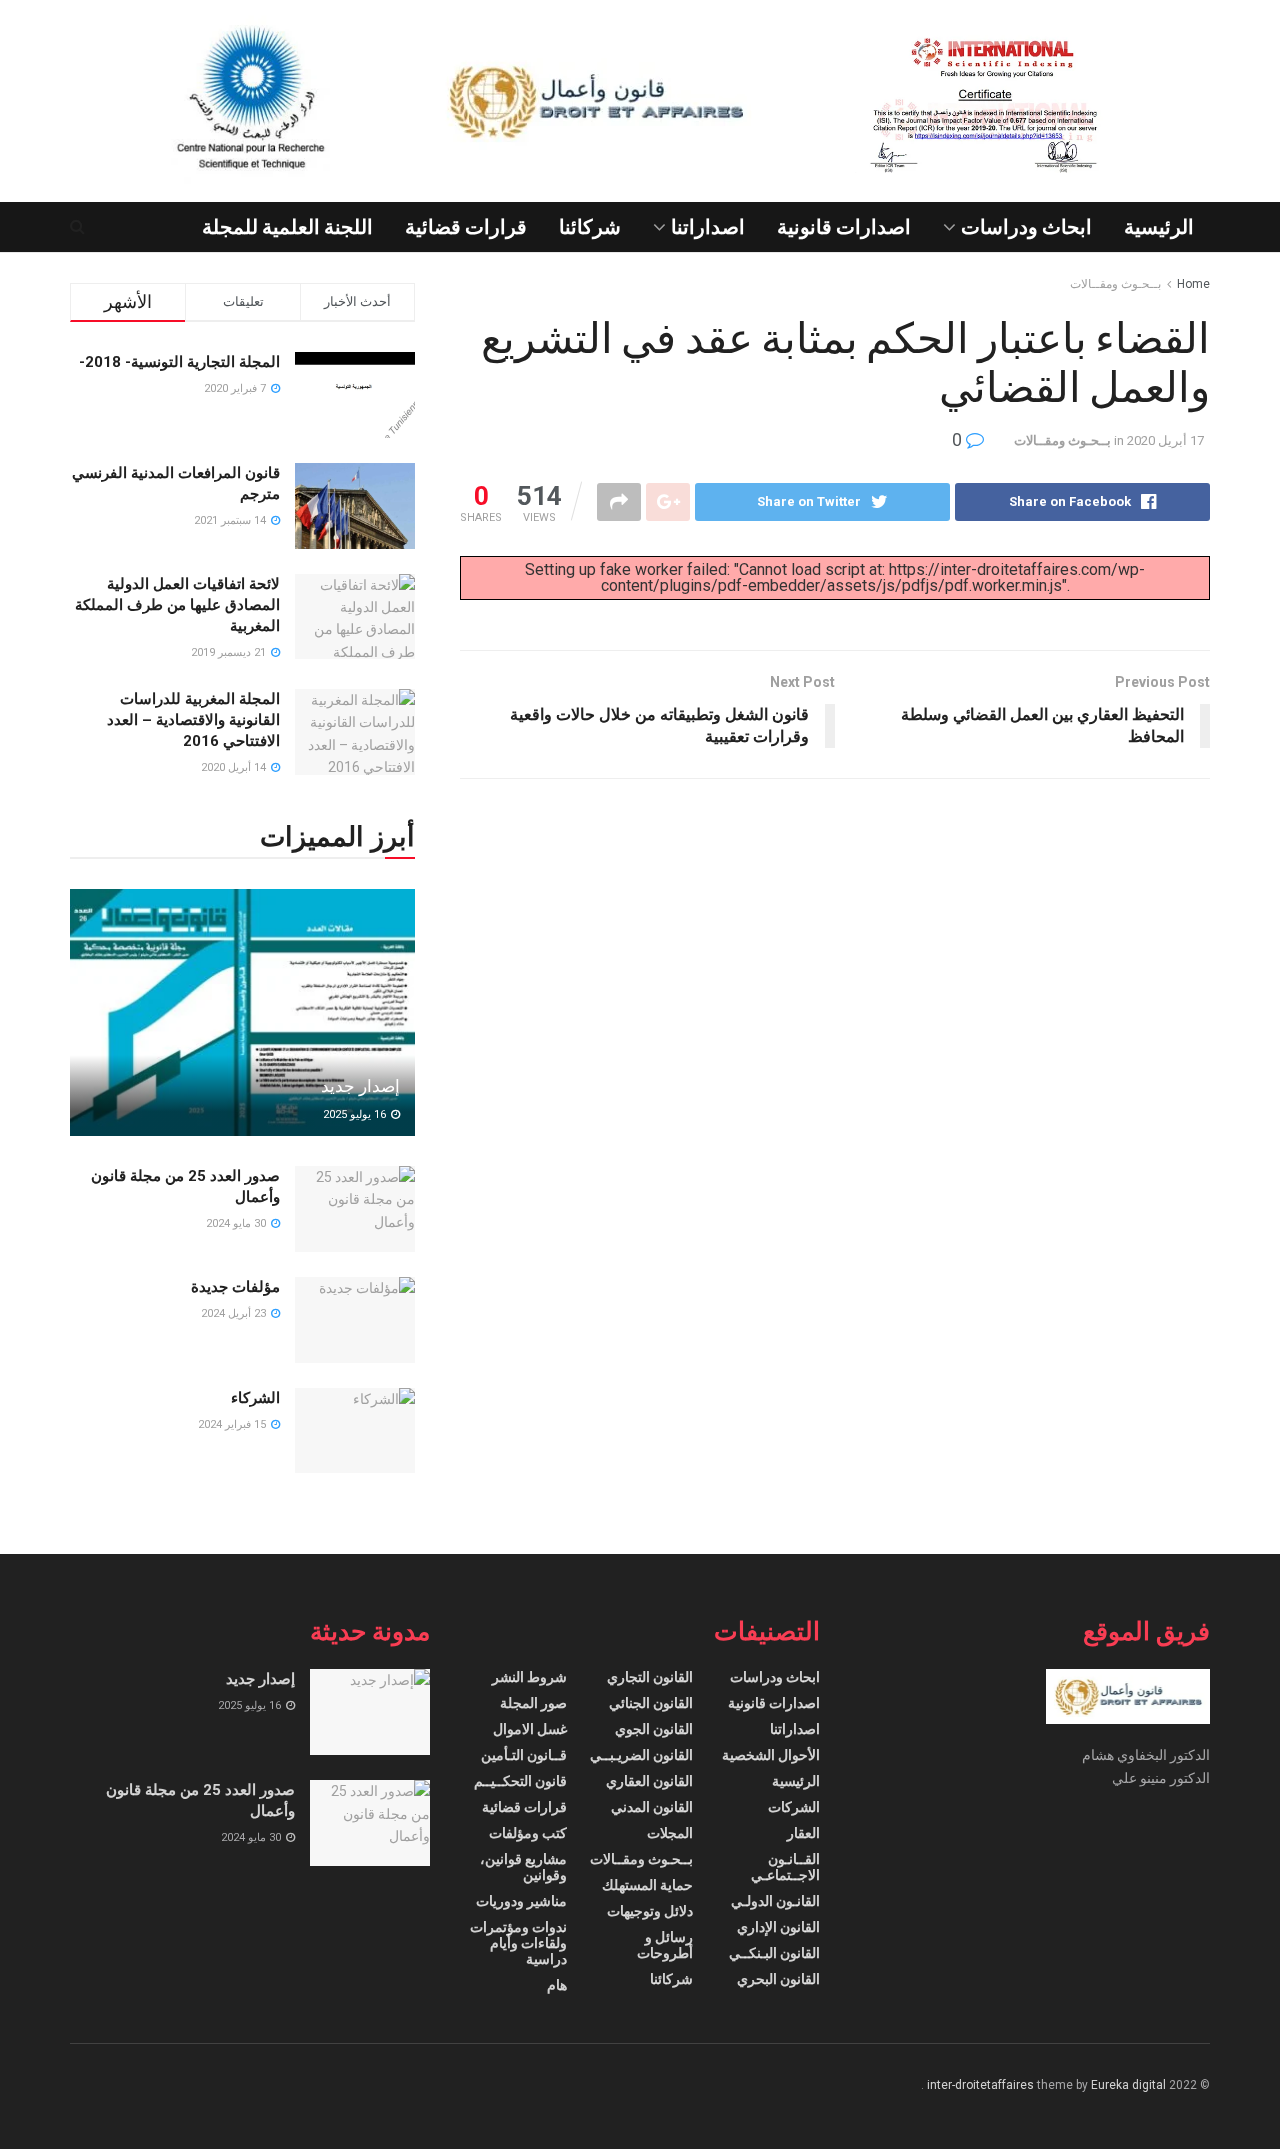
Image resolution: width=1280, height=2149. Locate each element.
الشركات (794, 1807)
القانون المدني (652, 1807)
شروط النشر (529, 1677)
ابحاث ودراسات (1026, 227)
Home (1193, 284)
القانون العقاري (649, 1781)
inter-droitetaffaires (980, 2085)
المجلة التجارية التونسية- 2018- (179, 362)
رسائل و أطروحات (665, 1945)
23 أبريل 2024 (235, 1313)
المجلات (670, 1833)
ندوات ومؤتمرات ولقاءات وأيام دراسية (518, 1943)
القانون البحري (778, 1979)
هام (557, 1985)
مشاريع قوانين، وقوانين (523, 1867)
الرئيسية (1159, 227)
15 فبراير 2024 (233, 1424)
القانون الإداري (778, 1927)
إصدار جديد (360, 1086)
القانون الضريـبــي (641, 1755)
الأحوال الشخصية (771, 1755)
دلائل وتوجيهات (650, 1911)
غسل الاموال (530, 1729)
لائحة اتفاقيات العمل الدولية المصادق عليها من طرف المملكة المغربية (177, 605)
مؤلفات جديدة (235, 1287)
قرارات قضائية (466, 227)
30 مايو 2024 (237, 1223)
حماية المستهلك (647, 1885)
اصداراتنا (708, 227)
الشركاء (255, 1398)
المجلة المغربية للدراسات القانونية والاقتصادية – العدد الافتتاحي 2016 (193, 720)
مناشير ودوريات (521, 1901)
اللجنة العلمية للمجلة (287, 227)
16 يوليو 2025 (356, 1114)
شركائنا (590, 227)
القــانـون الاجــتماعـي (785, 1867)
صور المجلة (533, 1703)
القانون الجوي (654, 1729)
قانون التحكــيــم (520, 1781)
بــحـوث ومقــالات (1115, 284)
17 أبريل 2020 (1165, 440)
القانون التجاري (650, 1677)
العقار (803, 1833)
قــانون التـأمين (524, 1755)
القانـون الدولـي (775, 1901)
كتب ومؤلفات (528, 1833)
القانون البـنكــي (774, 1953)
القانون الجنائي (651, 1703)
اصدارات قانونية (844, 227)
